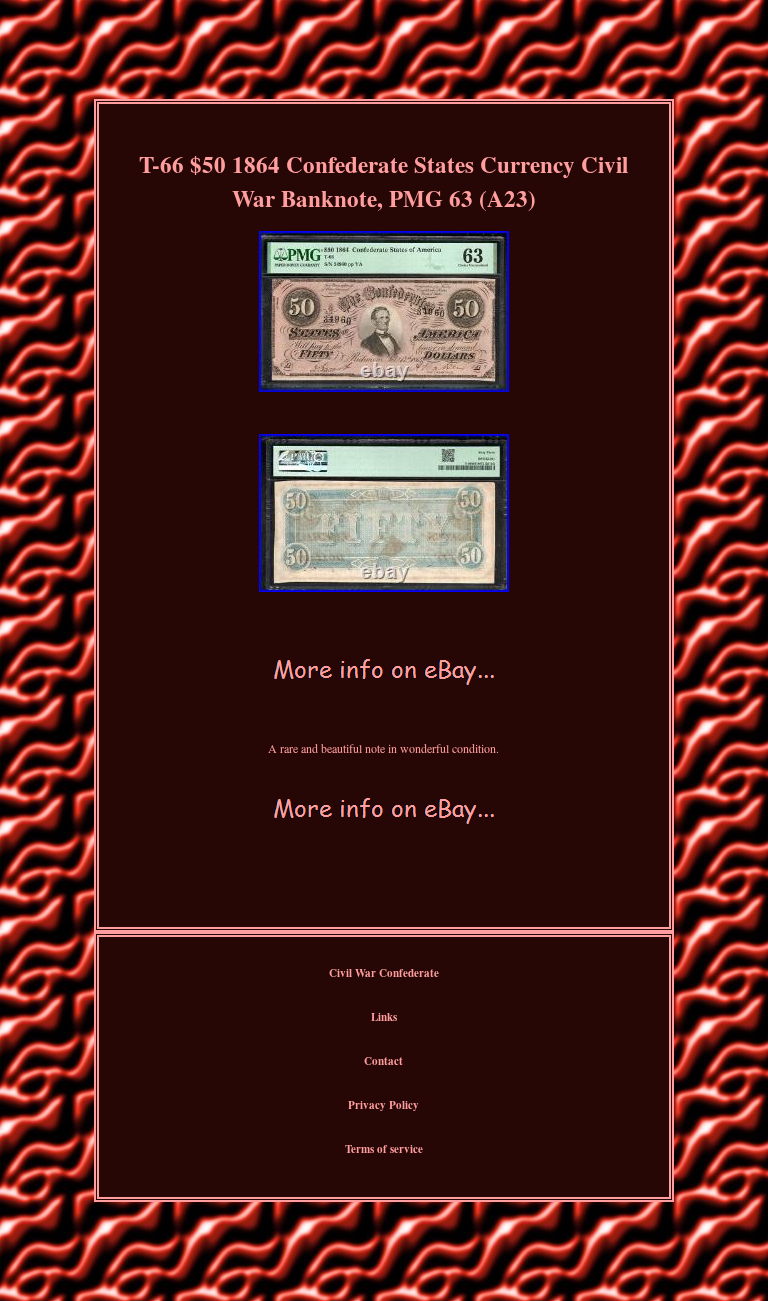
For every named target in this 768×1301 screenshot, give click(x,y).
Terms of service (384, 1149)
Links (384, 1017)
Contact (383, 1061)
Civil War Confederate (384, 973)
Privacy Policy (383, 1105)
